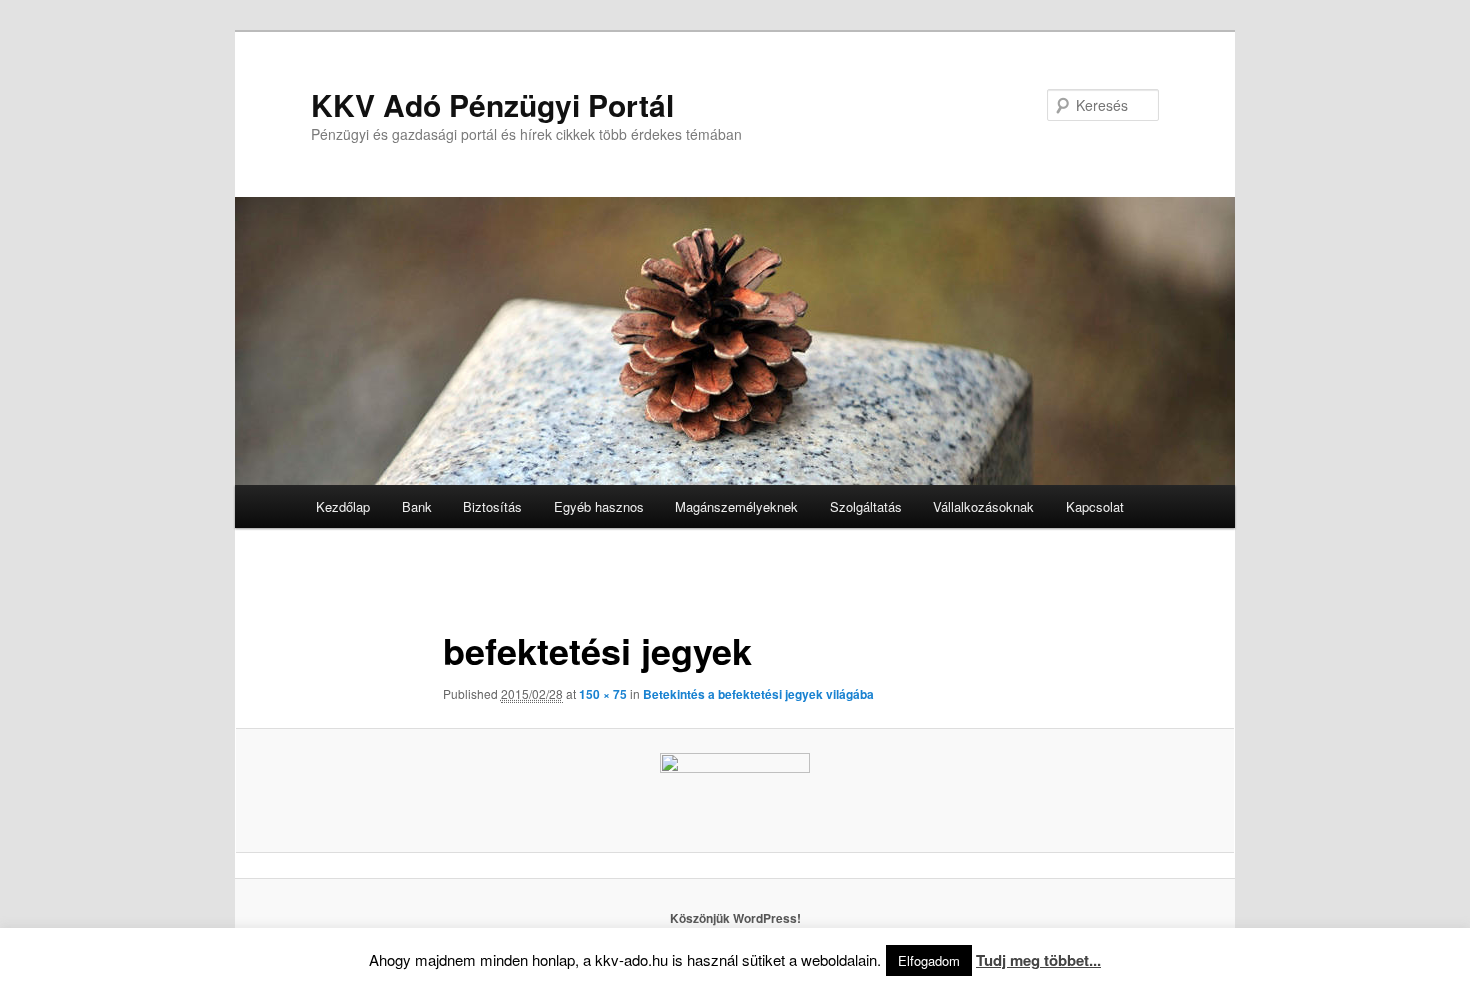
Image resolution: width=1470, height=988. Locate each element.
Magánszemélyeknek (736, 506)
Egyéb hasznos (599, 506)
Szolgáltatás (866, 506)
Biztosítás (492, 506)
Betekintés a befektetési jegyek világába (758, 694)
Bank (417, 506)
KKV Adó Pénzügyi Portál (492, 104)
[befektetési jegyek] (735, 790)
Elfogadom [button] (929, 960)
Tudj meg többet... (1038, 960)
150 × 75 (603, 694)
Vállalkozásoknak (983, 506)
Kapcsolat (1095, 506)
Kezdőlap (343, 506)
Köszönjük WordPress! (735, 918)
